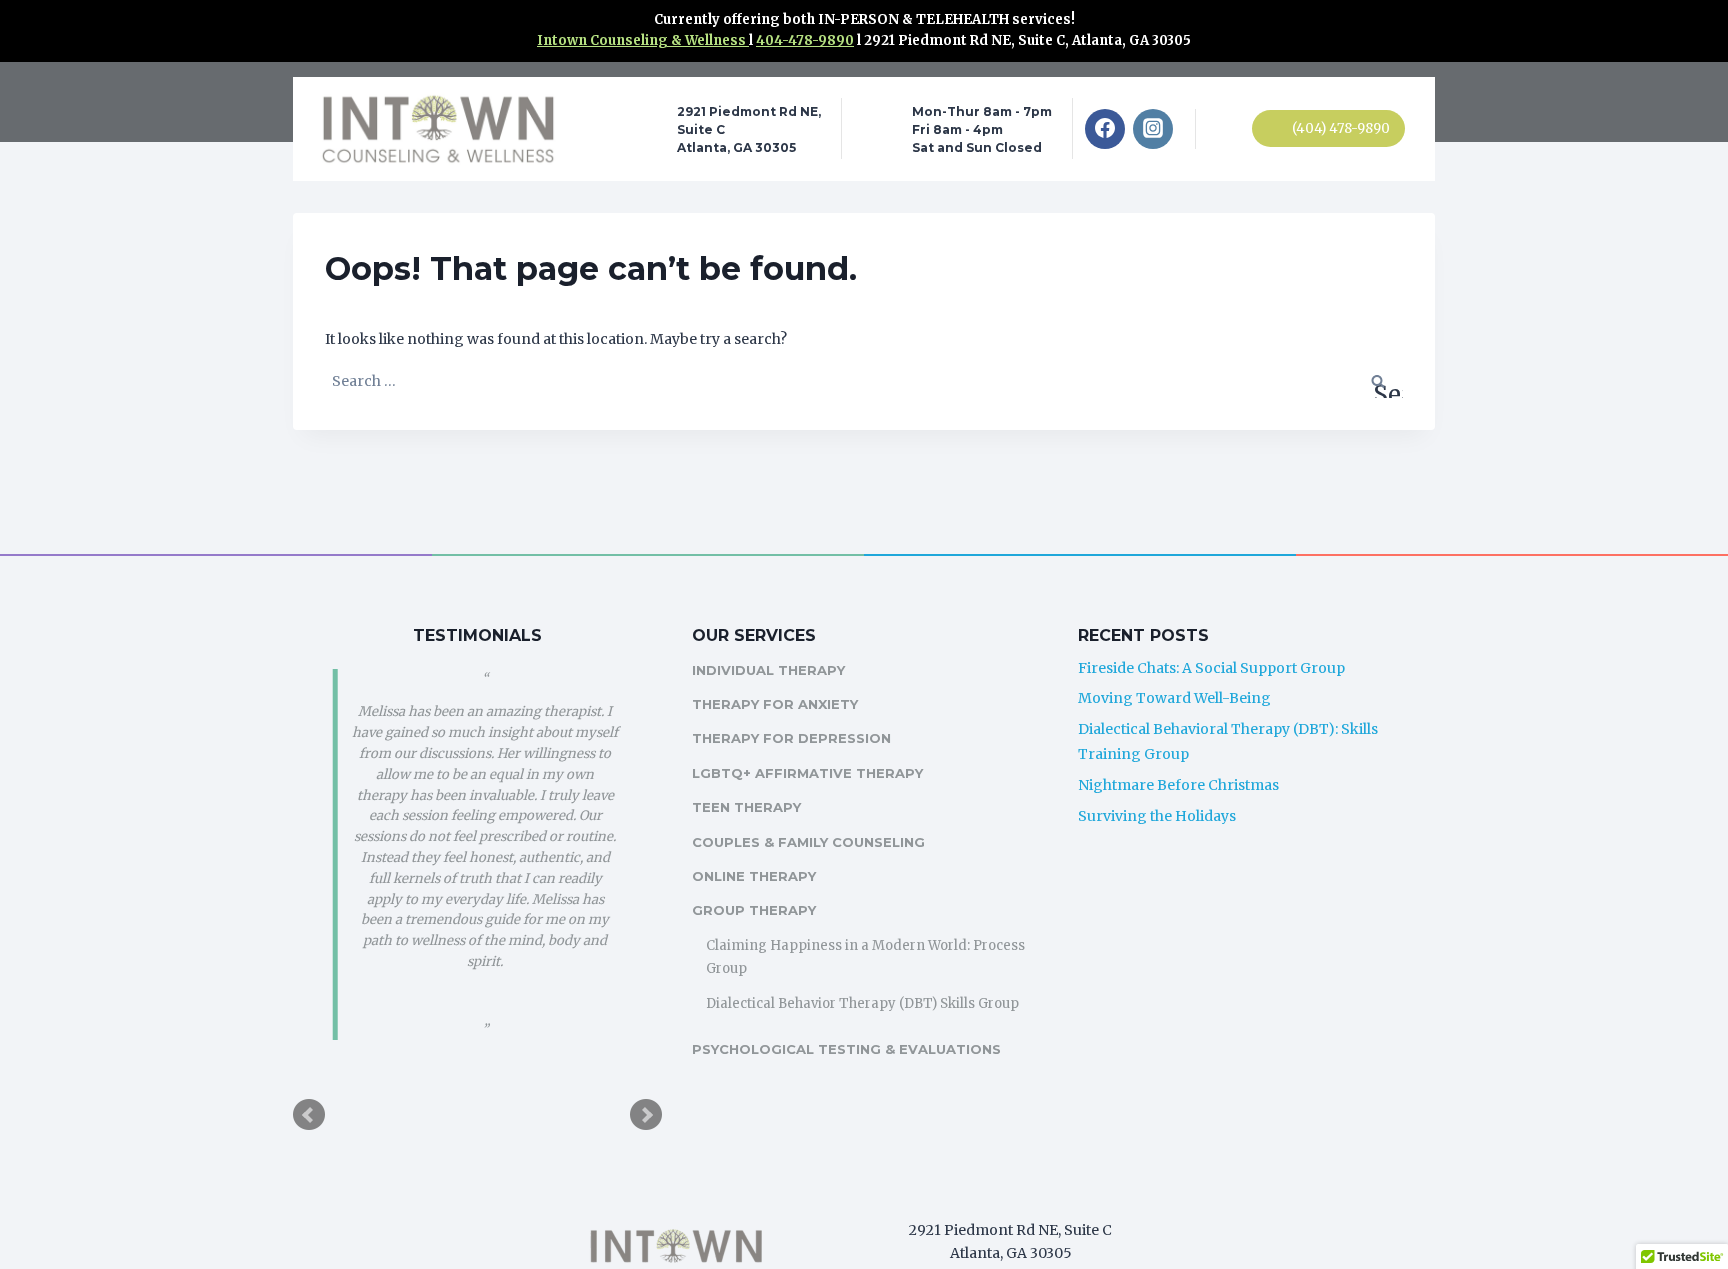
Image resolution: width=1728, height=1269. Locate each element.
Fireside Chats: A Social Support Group (1211, 668)
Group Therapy (754, 910)
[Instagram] (1153, 129)
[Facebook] (1105, 129)
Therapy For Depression (791, 738)
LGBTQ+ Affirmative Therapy (807, 773)
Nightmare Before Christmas (1178, 785)
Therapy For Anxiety (775, 704)
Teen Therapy (746, 807)
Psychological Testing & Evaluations (846, 1049)
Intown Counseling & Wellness (643, 40)
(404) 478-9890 (1341, 128)
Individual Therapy (768, 670)
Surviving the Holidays (1157, 816)
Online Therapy (754, 876)
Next (646, 1115)
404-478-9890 (805, 40)
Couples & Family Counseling (808, 842)
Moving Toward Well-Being (1174, 698)
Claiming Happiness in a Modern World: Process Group (865, 957)
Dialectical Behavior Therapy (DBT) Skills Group (862, 1003)
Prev (309, 1115)
